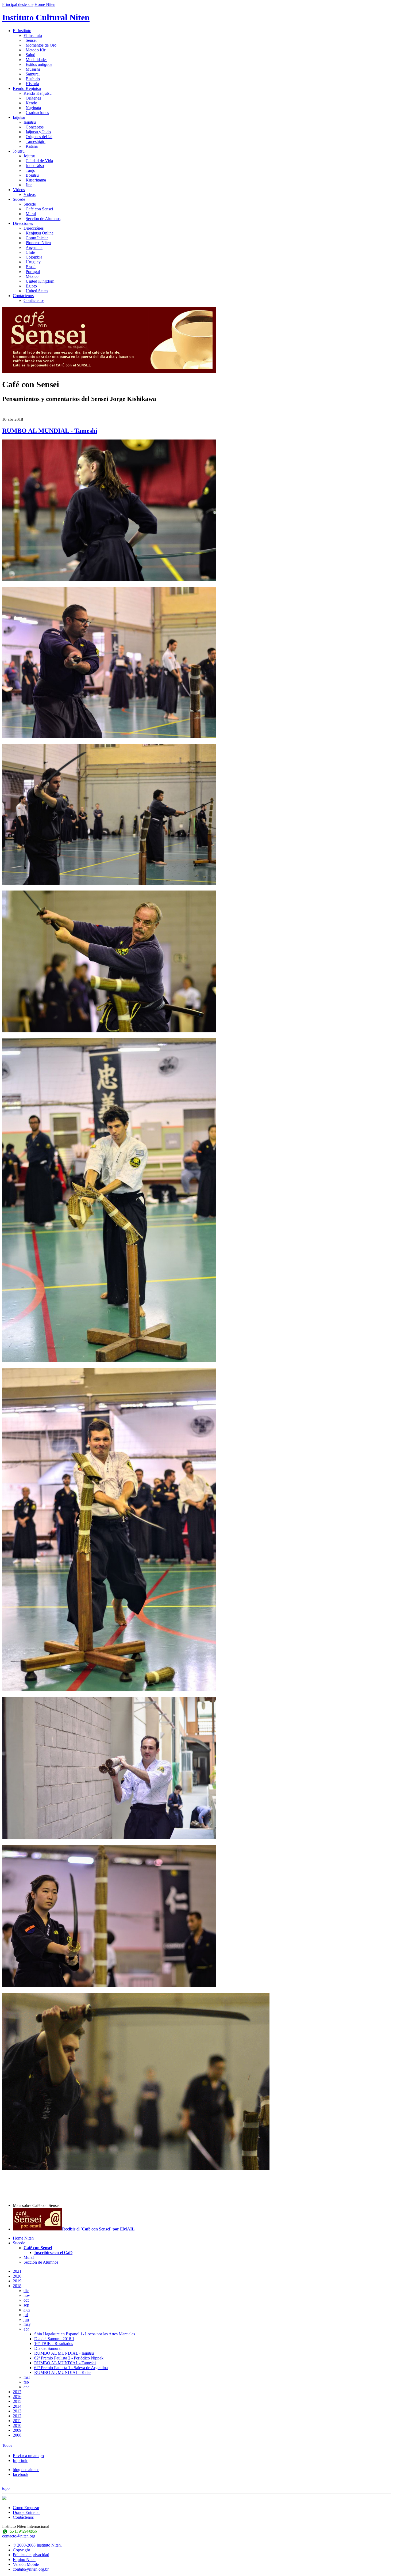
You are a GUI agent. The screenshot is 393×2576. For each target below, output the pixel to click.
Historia (32, 84)
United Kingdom (40, 281)
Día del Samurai (48, 2348)
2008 (17, 2435)
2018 (17, 2286)
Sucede (19, 199)
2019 (17, 2281)
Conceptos (35, 127)
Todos (7, 2445)
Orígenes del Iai (39, 137)
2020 (17, 2276)
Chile (30, 252)
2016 (17, 2397)
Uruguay (33, 262)
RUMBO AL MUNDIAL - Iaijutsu (64, 2353)
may (27, 2324)
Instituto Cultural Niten (46, 17)
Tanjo (30, 170)
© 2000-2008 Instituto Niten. (37, 2545)
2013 (17, 2411)
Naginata (33, 108)
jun (26, 2319)
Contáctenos (23, 296)
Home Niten (45, 4)
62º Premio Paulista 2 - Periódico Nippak (69, 2358)
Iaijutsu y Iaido (38, 132)
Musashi (33, 69)
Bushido (33, 79)
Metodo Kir (36, 50)
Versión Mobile (26, 2564)
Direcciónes (23, 223)
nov (27, 2295)
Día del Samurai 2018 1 (54, 2339)
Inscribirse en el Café (53, 2253)
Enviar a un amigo (28, 2456)
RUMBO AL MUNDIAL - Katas (63, 2372)
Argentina (34, 247)
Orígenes (33, 98)
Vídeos (19, 190)
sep (26, 2305)
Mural (31, 214)
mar (27, 2377)
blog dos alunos (26, 2470)
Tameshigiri (36, 141)
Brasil (31, 267)
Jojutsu (19, 151)
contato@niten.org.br (31, 2569)
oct (26, 2300)
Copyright (21, 2550)
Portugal (33, 272)
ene (26, 2387)
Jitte (29, 185)
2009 (17, 2430)
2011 (17, 2421)
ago (27, 2310)
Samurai (33, 74)
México (32, 276)
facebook (21, 2474)
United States (37, 291)
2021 (17, 2271)
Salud (30, 55)
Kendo (31, 103)
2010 (17, 2425)
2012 (17, 2416)
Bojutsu (32, 175)
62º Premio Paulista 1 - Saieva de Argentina (71, 2368)
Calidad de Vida (39, 161)
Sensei (31, 40)
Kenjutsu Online (40, 233)
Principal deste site (18, 4)
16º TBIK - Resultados (54, 2344)
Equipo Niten (24, 2560)
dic (26, 2291)
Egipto (31, 286)
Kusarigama (36, 180)
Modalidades (36, 60)
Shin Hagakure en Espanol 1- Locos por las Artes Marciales (85, 2334)
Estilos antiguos (39, 64)
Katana (32, 146)
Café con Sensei (39, 209)
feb (26, 2382)
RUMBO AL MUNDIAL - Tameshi (50, 431)
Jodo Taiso (35, 166)
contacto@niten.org (19, 2536)
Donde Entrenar (26, 2512)
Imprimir (20, 2461)
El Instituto (22, 31)
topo (6, 2488)
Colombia (34, 257)
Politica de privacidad (31, 2555)
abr (26, 2329)
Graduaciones (37, 113)
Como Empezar (26, 2508)
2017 (17, 2392)
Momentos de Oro (41, 45)
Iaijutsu (19, 117)
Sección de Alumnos (43, 219)
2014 (17, 2406)
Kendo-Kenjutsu (27, 88)
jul (26, 2315)
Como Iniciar (37, 238)
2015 (17, 2401)
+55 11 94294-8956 (22, 2531)
